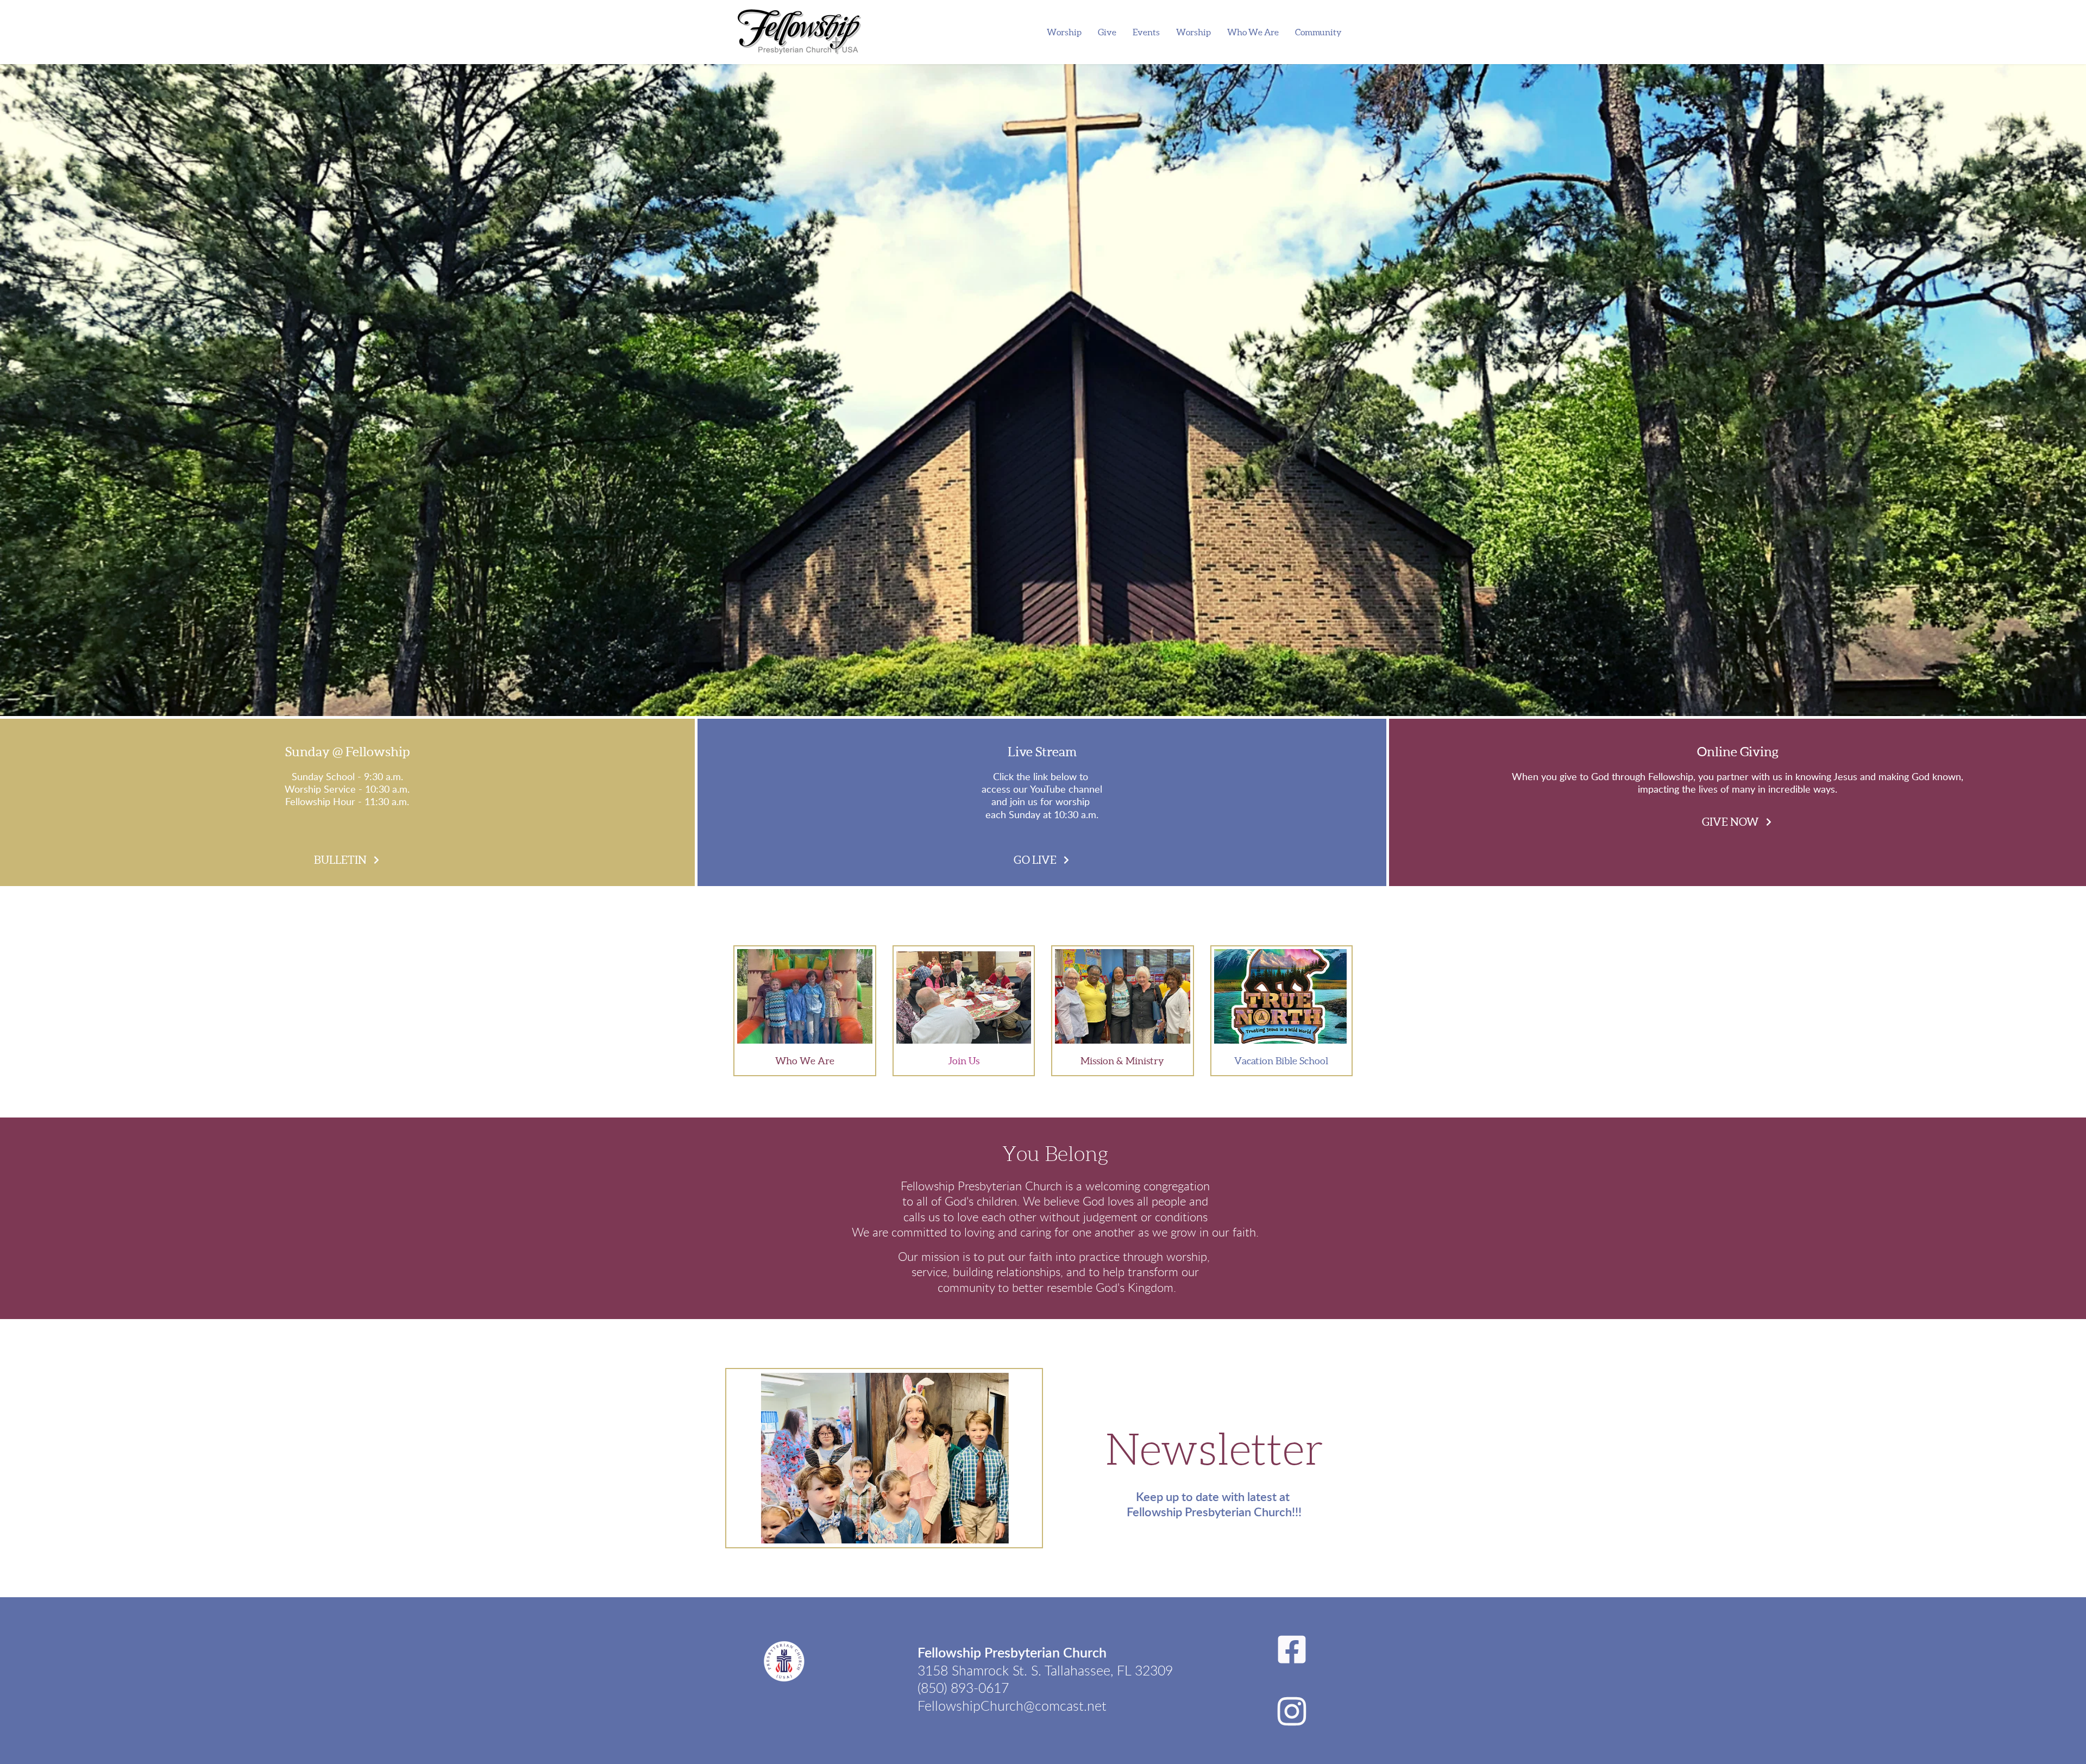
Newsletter (1214, 1450)
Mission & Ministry (1122, 1061)
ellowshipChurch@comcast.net (1016, 1707)
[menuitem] (1064, 32)
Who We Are (805, 1061)
